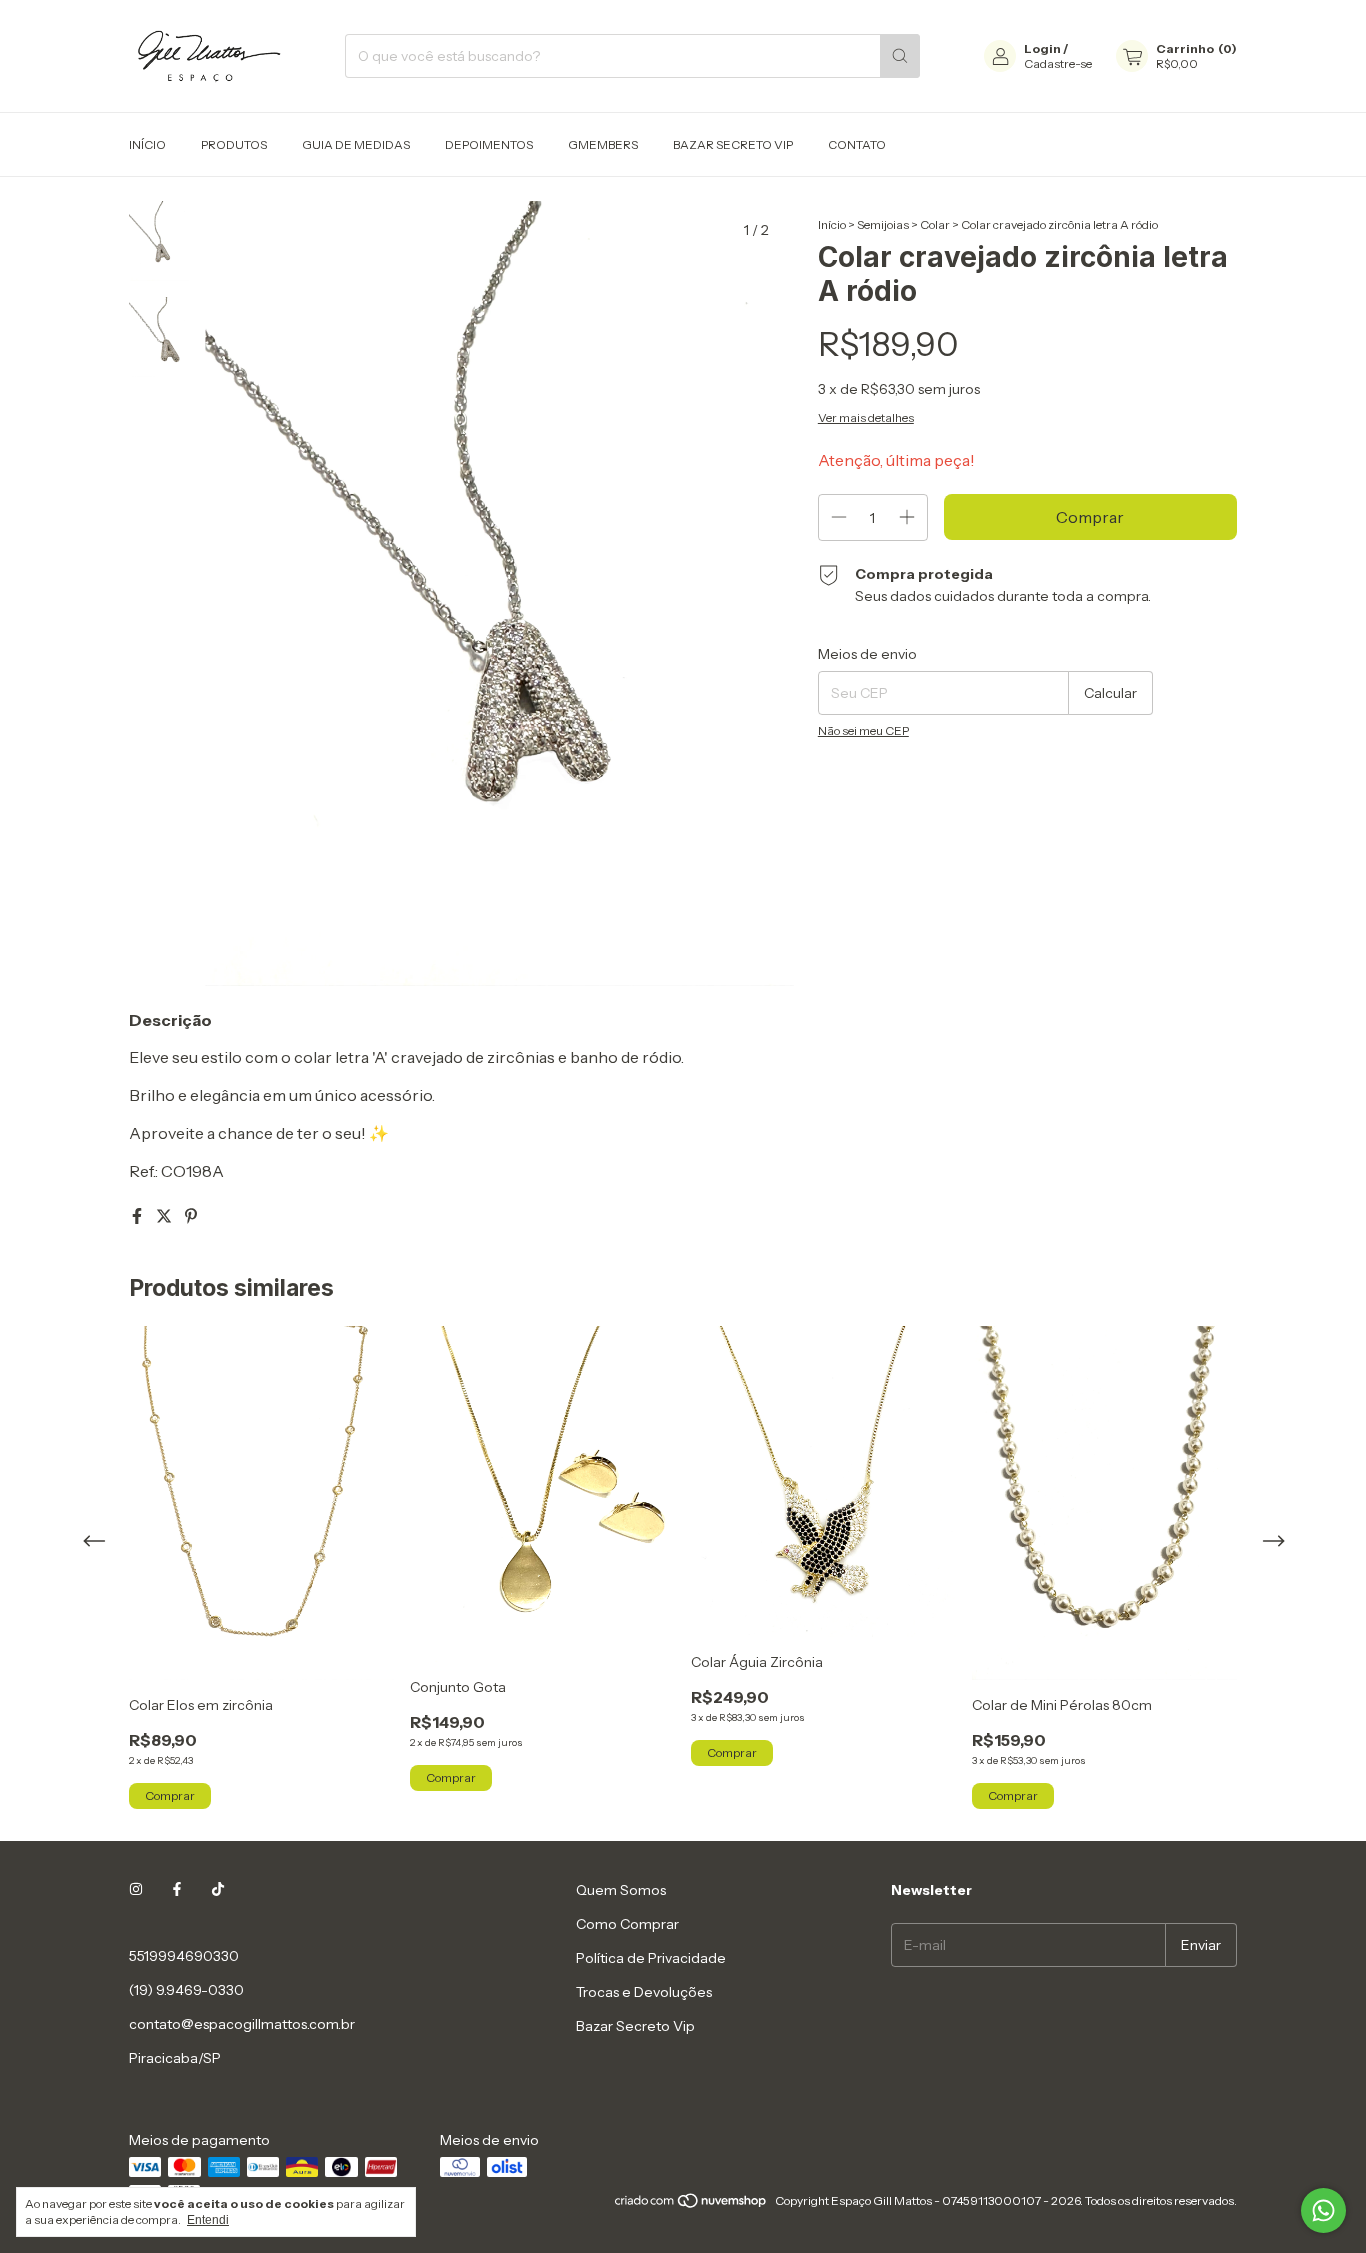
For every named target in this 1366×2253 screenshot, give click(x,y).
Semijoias (883, 224)
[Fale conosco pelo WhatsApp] (1323, 2210)
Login (1042, 48)
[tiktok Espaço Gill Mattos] (218, 1890)
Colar (935, 224)
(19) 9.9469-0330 (186, 1990)
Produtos (234, 144)
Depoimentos (489, 144)
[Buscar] (900, 56)
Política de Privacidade (651, 1958)
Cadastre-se (1058, 63)
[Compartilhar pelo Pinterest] (191, 1216)
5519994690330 (184, 1956)
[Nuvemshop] (691, 2205)
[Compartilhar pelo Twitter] (165, 1216)
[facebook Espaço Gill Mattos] (177, 1890)
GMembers (603, 144)
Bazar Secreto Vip (733, 144)
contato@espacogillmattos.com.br (242, 2024)
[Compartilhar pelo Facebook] (138, 1216)
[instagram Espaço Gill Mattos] (136, 1890)
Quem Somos (621, 1890)
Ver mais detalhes (866, 417)
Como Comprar (627, 1924)
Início (147, 144)
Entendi (208, 2220)
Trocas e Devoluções (644, 1992)
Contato (857, 144)
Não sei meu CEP (863, 730)
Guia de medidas (356, 144)
